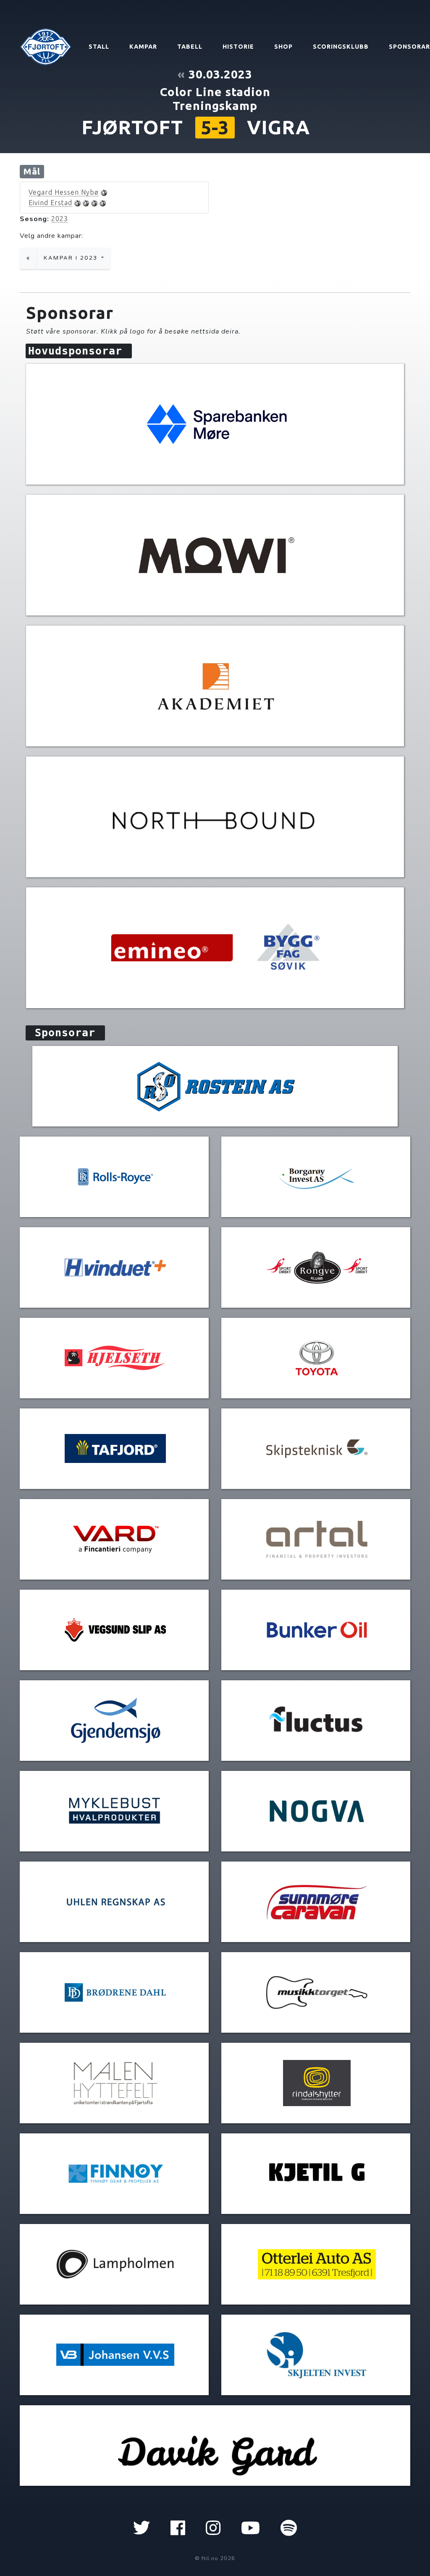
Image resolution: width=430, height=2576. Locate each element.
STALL (99, 47)
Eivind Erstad (50, 203)
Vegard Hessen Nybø (64, 192)
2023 (60, 219)
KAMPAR (143, 47)
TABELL (190, 47)
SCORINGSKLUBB (341, 47)
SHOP (283, 47)
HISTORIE (238, 47)
